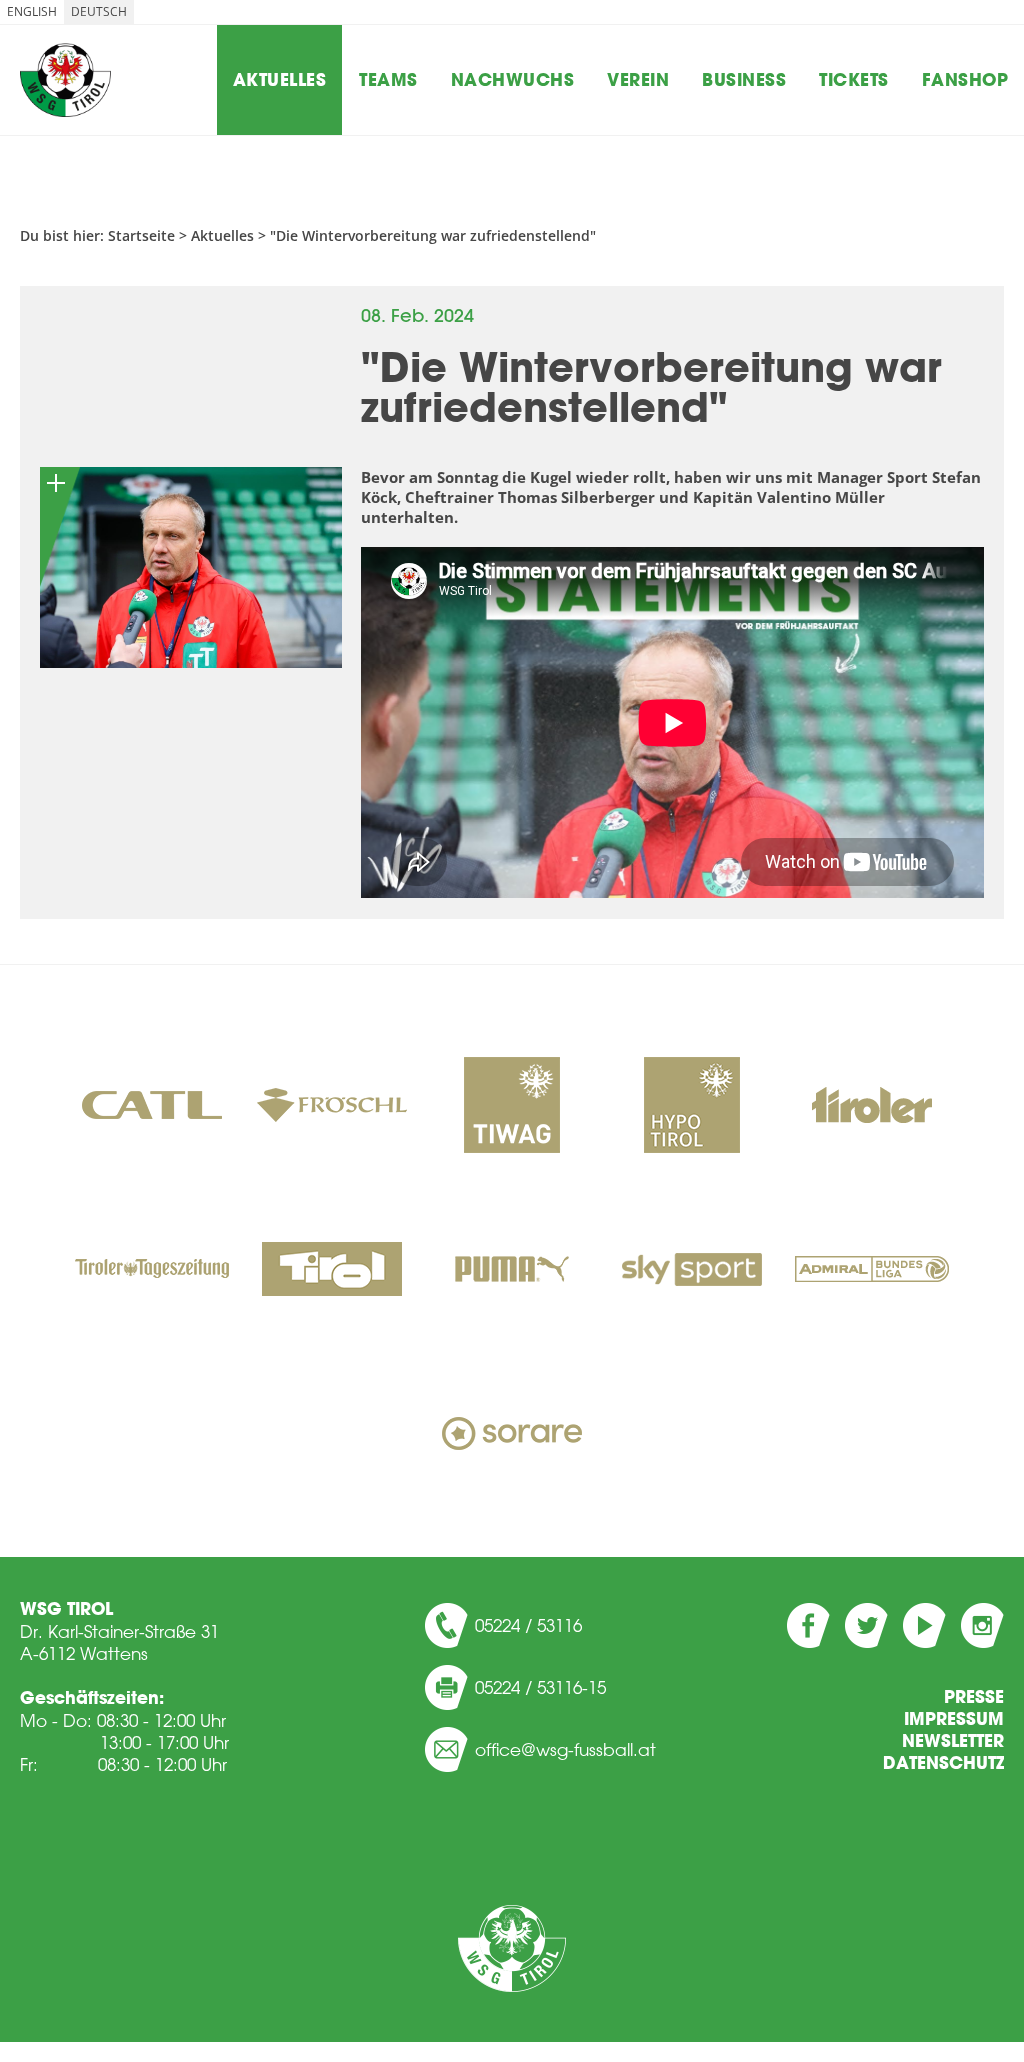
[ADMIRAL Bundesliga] (872, 1271)
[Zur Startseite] (65, 80)
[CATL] (152, 1107)
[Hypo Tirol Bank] (692, 1107)
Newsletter (953, 1741)
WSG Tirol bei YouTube (924, 1625)
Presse (974, 1697)
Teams (388, 79)
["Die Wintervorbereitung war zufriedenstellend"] (191, 567)
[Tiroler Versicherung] (872, 1107)
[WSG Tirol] (512, 1948)
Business (744, 79)
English (32, 11)
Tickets (854, 79)
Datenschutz (943, 1763)
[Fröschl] (332, 1107)
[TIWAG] (512, 1107)
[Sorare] (512, 1435)
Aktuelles (280, 79)
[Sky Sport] (692, 1271)
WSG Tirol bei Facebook (808, 1625)
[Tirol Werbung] (332, 1271)
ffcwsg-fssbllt (571, 1749)
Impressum (954, 1719)
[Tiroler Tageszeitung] (152, 1271)
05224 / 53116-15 (540, 1687)
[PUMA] (512, 1271)
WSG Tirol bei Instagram (982, 1625)
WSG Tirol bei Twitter (866, 1625)
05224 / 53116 (528, 1625)
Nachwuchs (513, 79)
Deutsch (99, 11)
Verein (638, 79)
